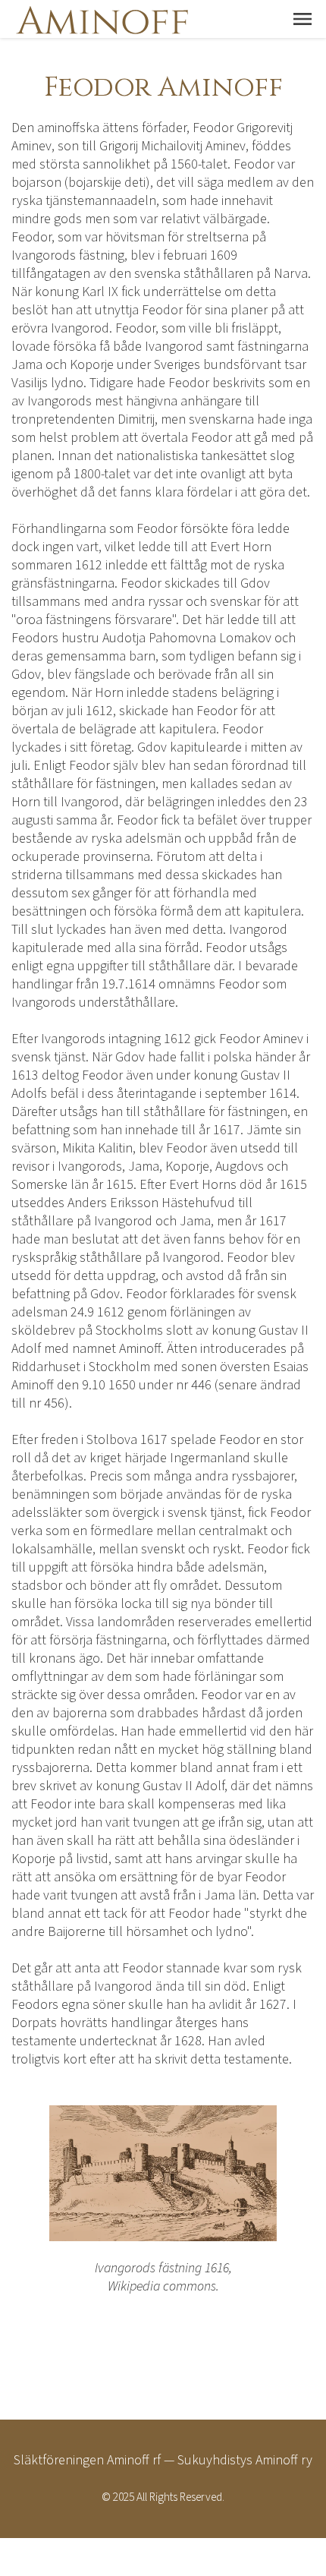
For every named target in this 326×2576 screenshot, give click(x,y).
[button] (302, 19)
